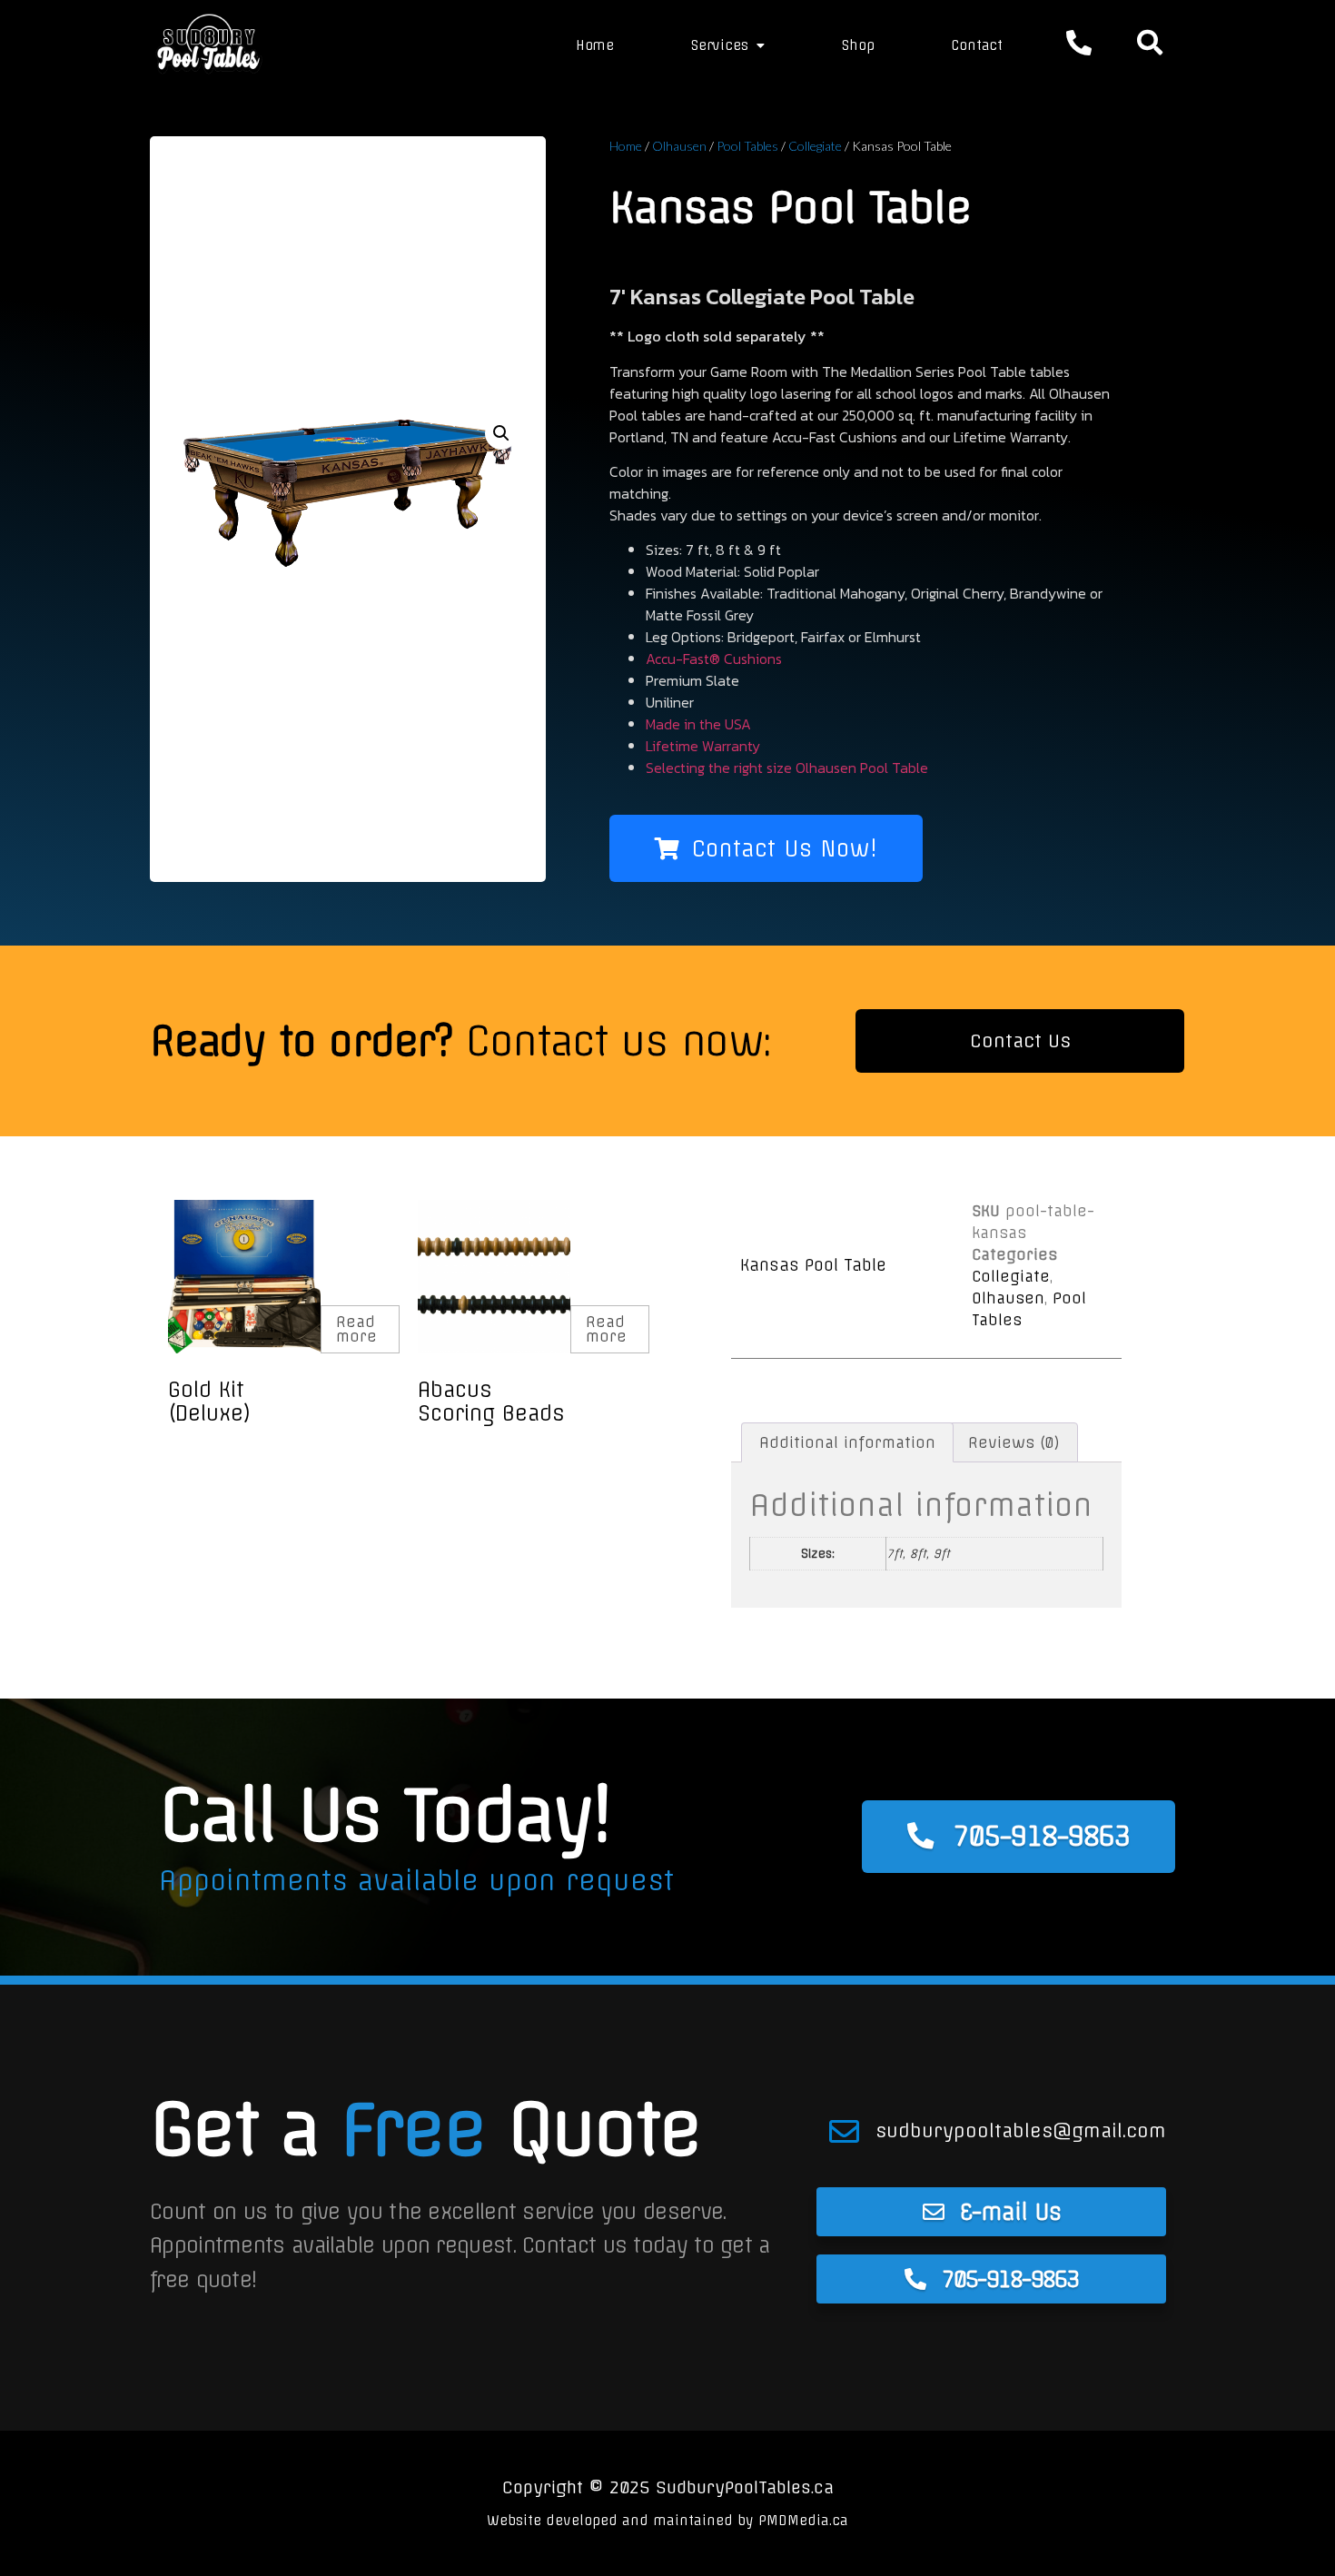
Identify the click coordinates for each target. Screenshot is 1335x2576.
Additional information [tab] (847, 1442)
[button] (501, 433)
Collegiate (815, 146)
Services (719, 45)
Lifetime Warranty (703, 746)
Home (595, 45)
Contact (977, 45)
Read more (356, 1329)
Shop (858, 45)
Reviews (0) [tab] (1014, 1442)
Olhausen (679, 146)
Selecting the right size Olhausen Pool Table (787, 768)
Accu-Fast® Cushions (714, 659)
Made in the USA (698, 724)
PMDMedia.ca (803, 2521)
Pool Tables (747, 146)
